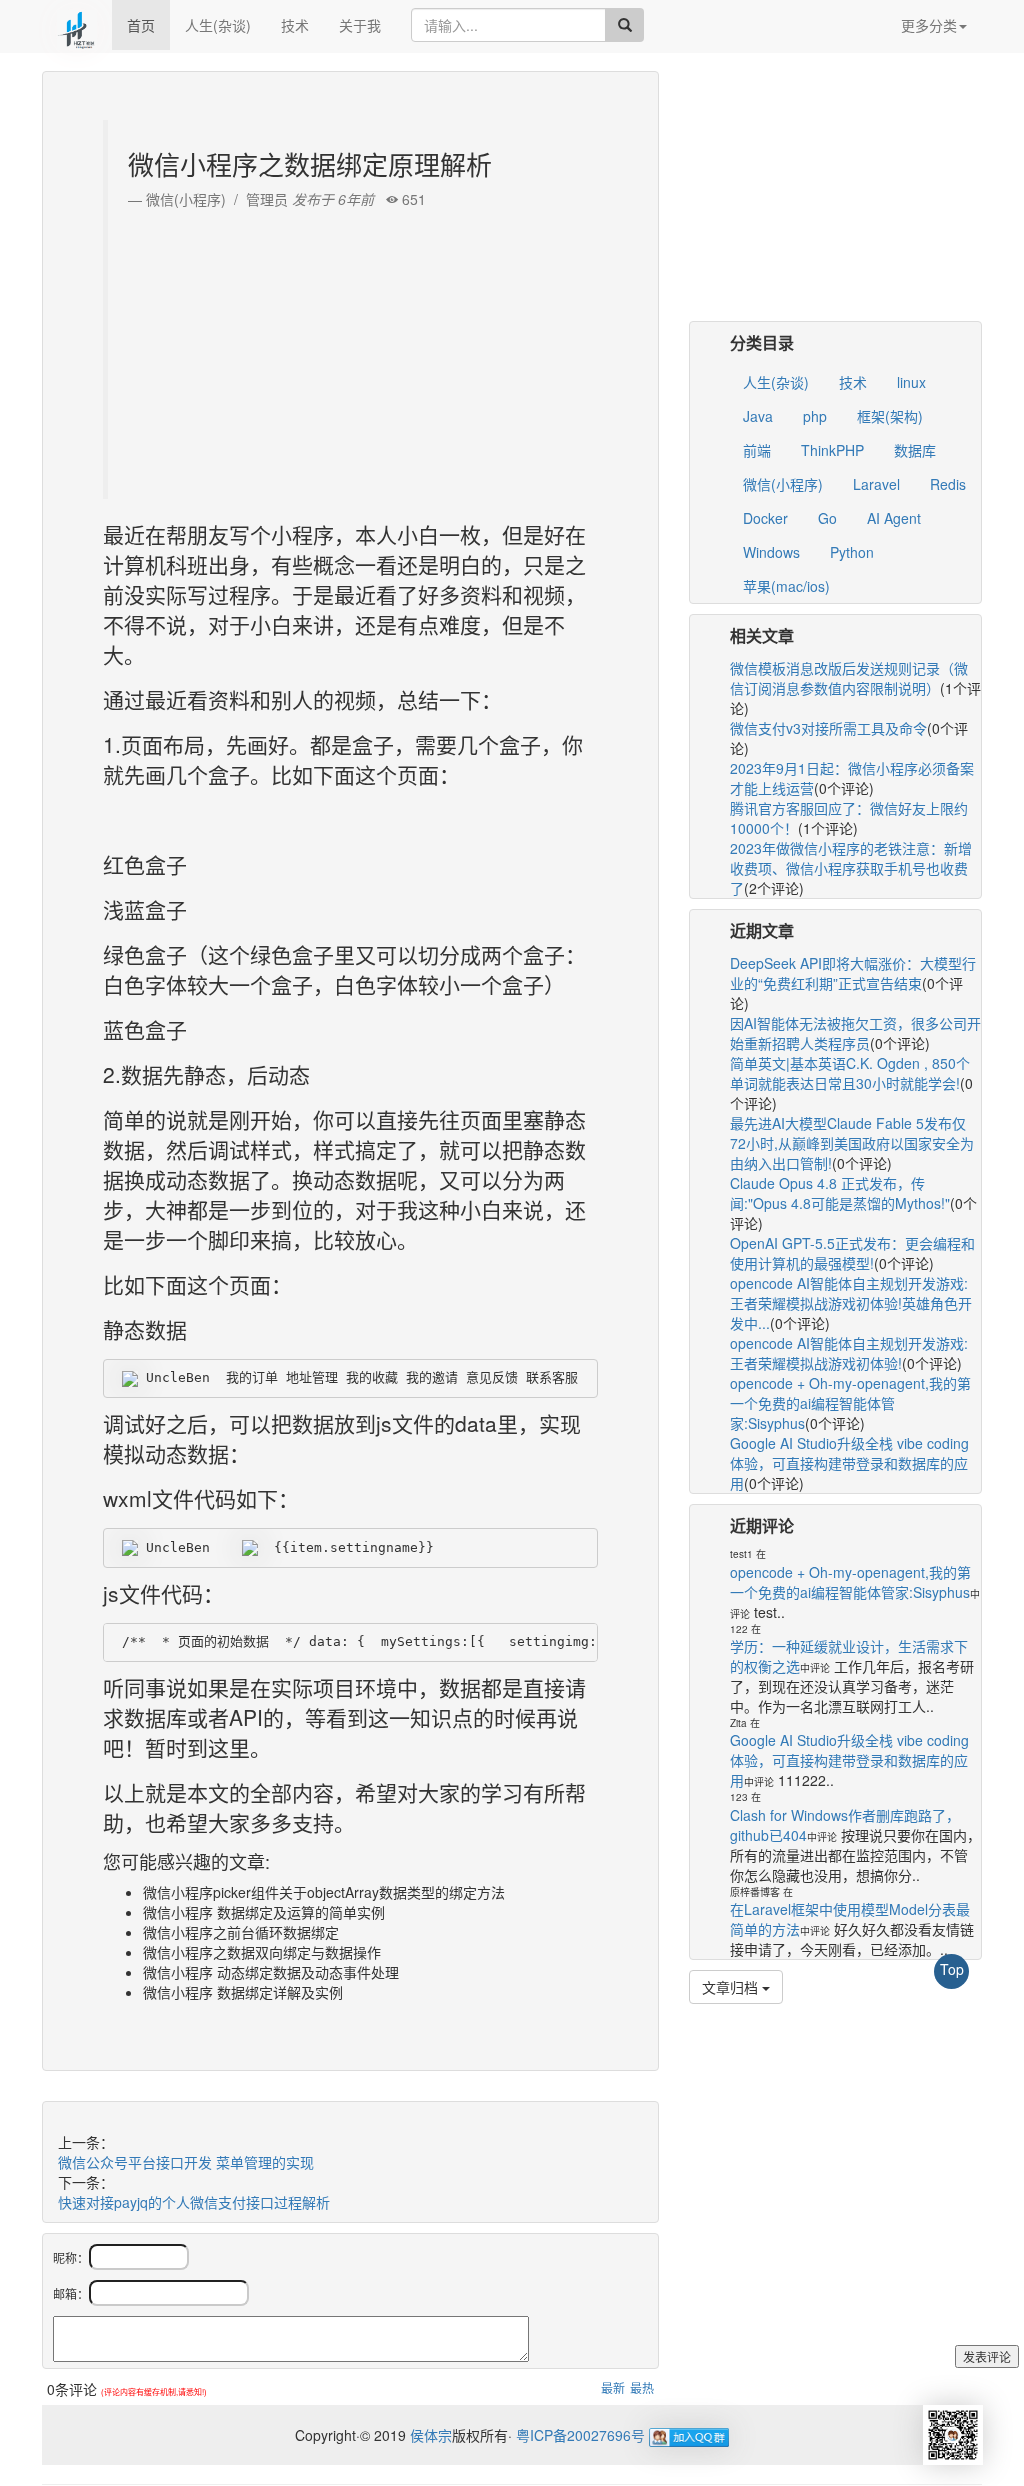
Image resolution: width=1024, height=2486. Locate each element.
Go (827, 518)
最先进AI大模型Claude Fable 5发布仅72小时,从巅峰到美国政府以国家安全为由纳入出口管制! (852, 1143)
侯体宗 (429, 2435)
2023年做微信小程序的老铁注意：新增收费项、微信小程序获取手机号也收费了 (851, 868)
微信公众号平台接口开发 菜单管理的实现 (186, 2162)
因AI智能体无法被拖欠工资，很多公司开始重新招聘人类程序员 (855, 1033)
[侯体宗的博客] (77, 25)
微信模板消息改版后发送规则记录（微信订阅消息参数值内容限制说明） (849, 678)
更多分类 (929, 25)
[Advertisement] (353, 349)
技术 (295, 25)
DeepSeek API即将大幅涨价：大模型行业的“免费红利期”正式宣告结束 (853, 973)
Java (758, 416)
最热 (642, 2387)
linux (911, 382)
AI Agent (894, 518)
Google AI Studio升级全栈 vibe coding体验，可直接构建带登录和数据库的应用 (849, 1463)
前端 (757, 450)
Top (952, 1969)
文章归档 (732, 1987)
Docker (765, 518)
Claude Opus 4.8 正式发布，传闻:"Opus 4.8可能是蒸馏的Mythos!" (840, 1193)
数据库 (915, 450)
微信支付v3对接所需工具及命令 (828, 728)
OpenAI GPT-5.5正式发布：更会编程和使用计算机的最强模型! (852, 1253)
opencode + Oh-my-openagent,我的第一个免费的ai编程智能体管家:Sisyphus (850, 1403)
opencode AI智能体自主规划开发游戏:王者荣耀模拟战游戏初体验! (849, 1353)
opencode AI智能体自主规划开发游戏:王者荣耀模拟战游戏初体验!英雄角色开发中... (851, 1303)
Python (852, 552)
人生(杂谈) (218, 25)
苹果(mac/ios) (786, 586)
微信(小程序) (783, 484)
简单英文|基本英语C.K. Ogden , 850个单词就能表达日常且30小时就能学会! (850, 1073)
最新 (613, 2387)
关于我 (360, 25)
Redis (948, 484)
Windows (771, 552)
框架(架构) (890, 416)
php (815, 416)
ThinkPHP (832, 450)
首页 (141, 25)
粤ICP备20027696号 (580, 2435)
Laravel (876, 484)
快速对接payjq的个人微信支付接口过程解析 (194, 2202)
